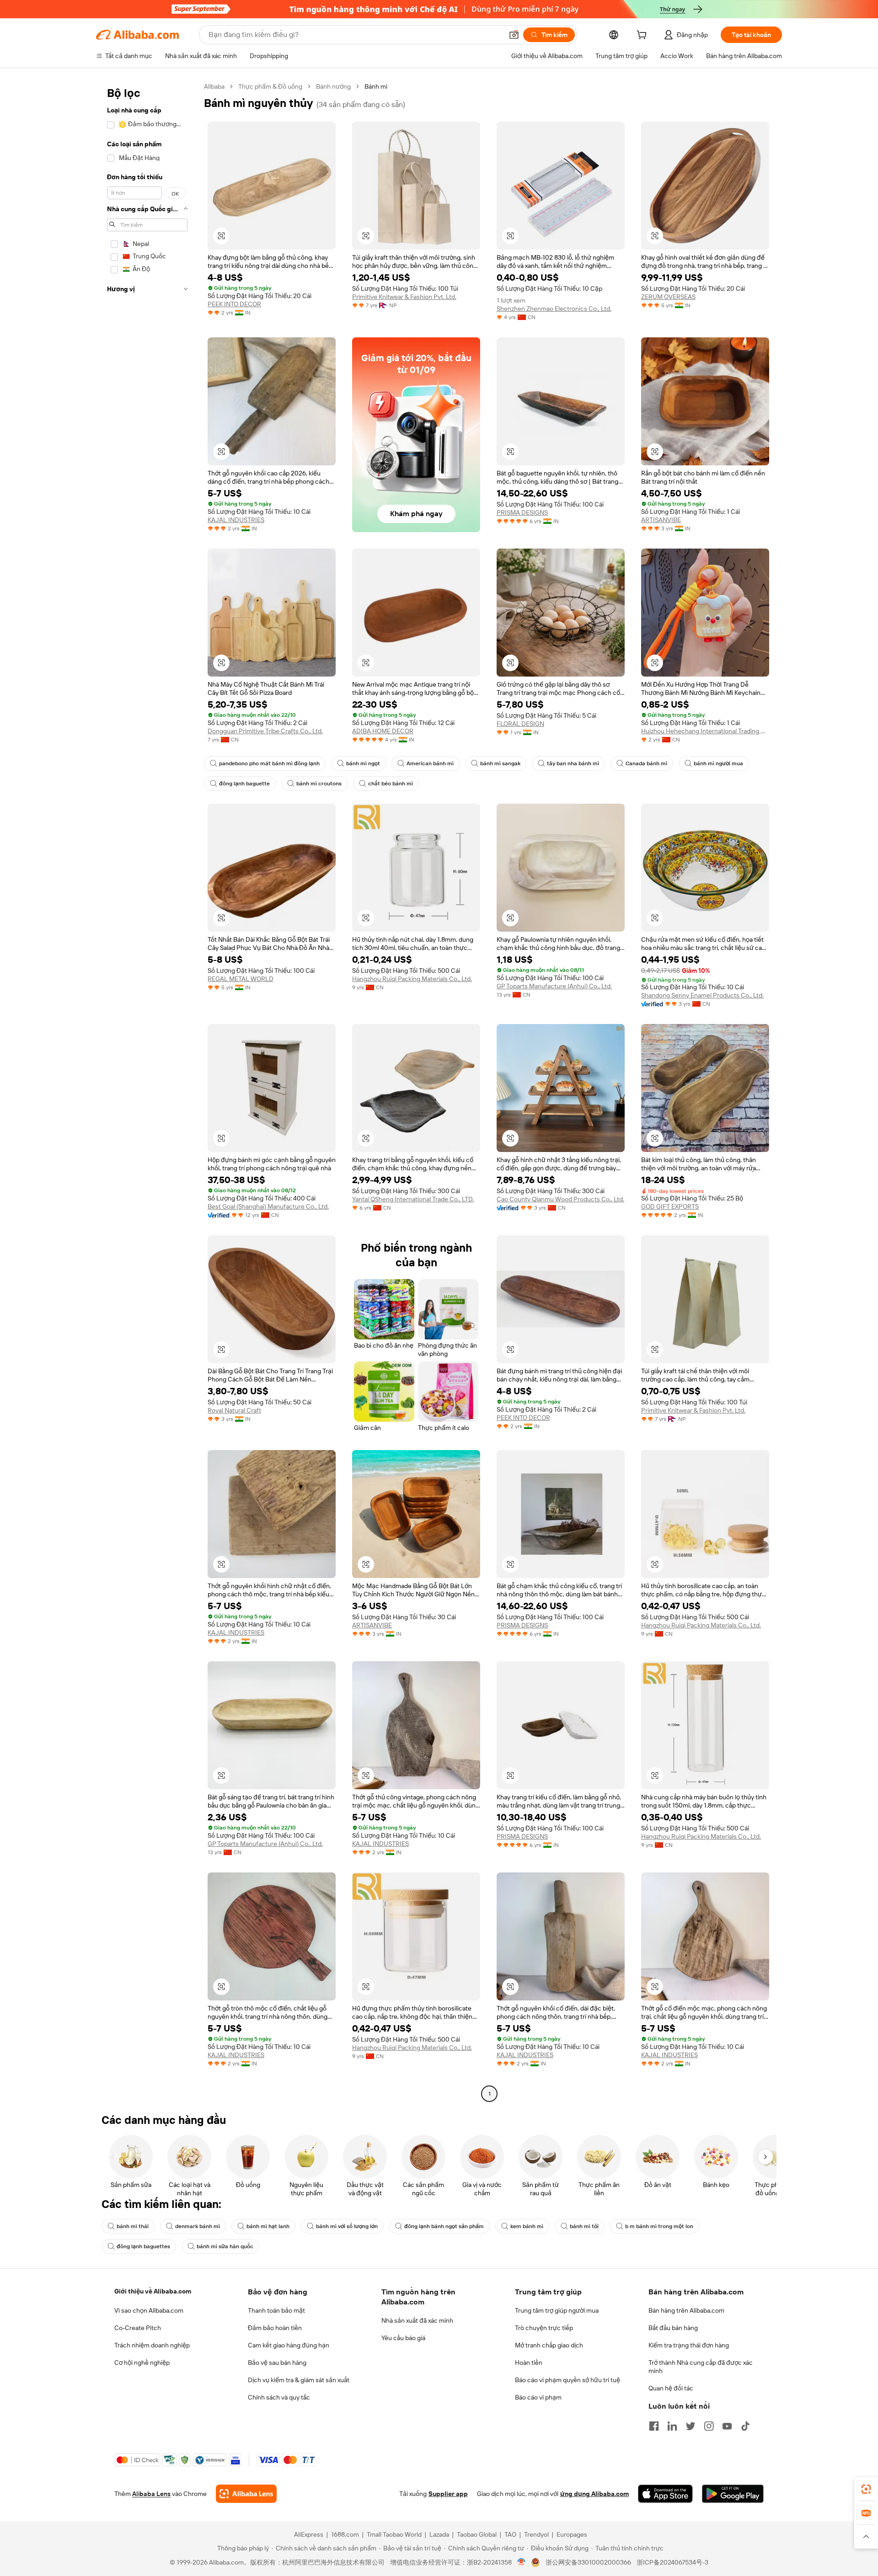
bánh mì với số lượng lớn (347, 2226)
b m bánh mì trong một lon (659, 2226)
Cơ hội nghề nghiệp (142, 2363)
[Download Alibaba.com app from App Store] (665, 2494)
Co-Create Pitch (138, 2328)
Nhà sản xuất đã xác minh (417, 2320)
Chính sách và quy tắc (279, 2397)
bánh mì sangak (500, 763)
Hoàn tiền (529, 2363)
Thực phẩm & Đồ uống (270, 86)
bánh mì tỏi (584, 2226)
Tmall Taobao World (394, 2534)
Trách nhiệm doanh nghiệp (152, 2345)
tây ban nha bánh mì (573, 763)
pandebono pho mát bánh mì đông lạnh (269, 763)
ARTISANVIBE (661, 520)
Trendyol (536, 2534)
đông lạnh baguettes (143, 2246)
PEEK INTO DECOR (234, 304)
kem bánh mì (527, 2226)
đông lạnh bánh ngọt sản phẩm (444, 2226)
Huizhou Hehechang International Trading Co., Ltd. (705, 731)
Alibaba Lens (151, 2494)
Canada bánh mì (646, 763)
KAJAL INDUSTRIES (236, 520)
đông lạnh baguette (244, 784)
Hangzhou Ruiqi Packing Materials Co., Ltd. (412, 979)
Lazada (439, 2534)
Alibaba (214, 86)
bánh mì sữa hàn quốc (225, 2246)
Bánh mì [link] (376, 86)
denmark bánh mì (198, 2226)
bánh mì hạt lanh (268, 2226)
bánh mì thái (133, 2226)
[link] (866, 2489)
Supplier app (448, 2494)
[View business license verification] (522, 2562)
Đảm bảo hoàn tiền (275, 2328)
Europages (572, 2534)
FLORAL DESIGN (520, 724)
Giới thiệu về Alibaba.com (153, 2291)
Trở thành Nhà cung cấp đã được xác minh (701, 2367)
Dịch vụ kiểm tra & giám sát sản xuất (299, 2380)
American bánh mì (430, 763)
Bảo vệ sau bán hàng (277, 2363)
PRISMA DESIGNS (522, 512)
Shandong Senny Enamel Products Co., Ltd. (702, 995)
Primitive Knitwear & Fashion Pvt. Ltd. (404, 297)
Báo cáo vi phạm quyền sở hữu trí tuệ (567, 2380)
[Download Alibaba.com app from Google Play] (733, 2494)
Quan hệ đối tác (671, 2388)
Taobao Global (477, 2534)
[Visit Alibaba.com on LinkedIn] (672, 2426)
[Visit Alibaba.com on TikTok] (745, 2426)
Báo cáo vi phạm (538, 2397)
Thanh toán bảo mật (276, 2310)
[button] (514, 35)
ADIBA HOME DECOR (383, 731)
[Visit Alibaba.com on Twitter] (691, 2426)
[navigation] (147, 1091)
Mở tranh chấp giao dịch (549, 2345)
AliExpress (309, 2534)
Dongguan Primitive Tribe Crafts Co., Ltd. (265, 731)
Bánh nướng (333, 86)
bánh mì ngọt (363, 763)
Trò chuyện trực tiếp (544, 2328)
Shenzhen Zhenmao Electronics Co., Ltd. (554, 309)
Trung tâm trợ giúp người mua (557, 2310)
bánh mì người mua (718, 763)
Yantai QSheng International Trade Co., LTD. (413, 1199)
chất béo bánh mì (391, 784)
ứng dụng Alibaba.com (594, 2494)
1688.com (345, 2534)
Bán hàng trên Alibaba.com (686, 2310)
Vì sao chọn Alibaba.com (149, 2310)
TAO (510, 2534)
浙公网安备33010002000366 (588, 2562)
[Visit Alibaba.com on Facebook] (654, 2426)
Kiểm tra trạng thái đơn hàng (689, 2345)
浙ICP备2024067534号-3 (672, 2562)
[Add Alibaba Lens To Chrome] (246, 2494)
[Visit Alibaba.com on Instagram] (709, 2426)
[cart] (643, 36)
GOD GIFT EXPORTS (670, 1206)
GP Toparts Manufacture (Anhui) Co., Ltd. (554, 986)
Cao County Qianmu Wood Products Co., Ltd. (560, 1199)
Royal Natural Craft (234, 1410)
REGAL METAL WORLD (241, 979)
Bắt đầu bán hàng (673, 2328)
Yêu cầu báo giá (403, 2338)
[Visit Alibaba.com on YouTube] (727, 2426)
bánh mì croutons (319, 784)
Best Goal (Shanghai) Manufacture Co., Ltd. (268, 1206)
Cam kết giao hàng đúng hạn (289, 2345)
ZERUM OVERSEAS (668, 297)
